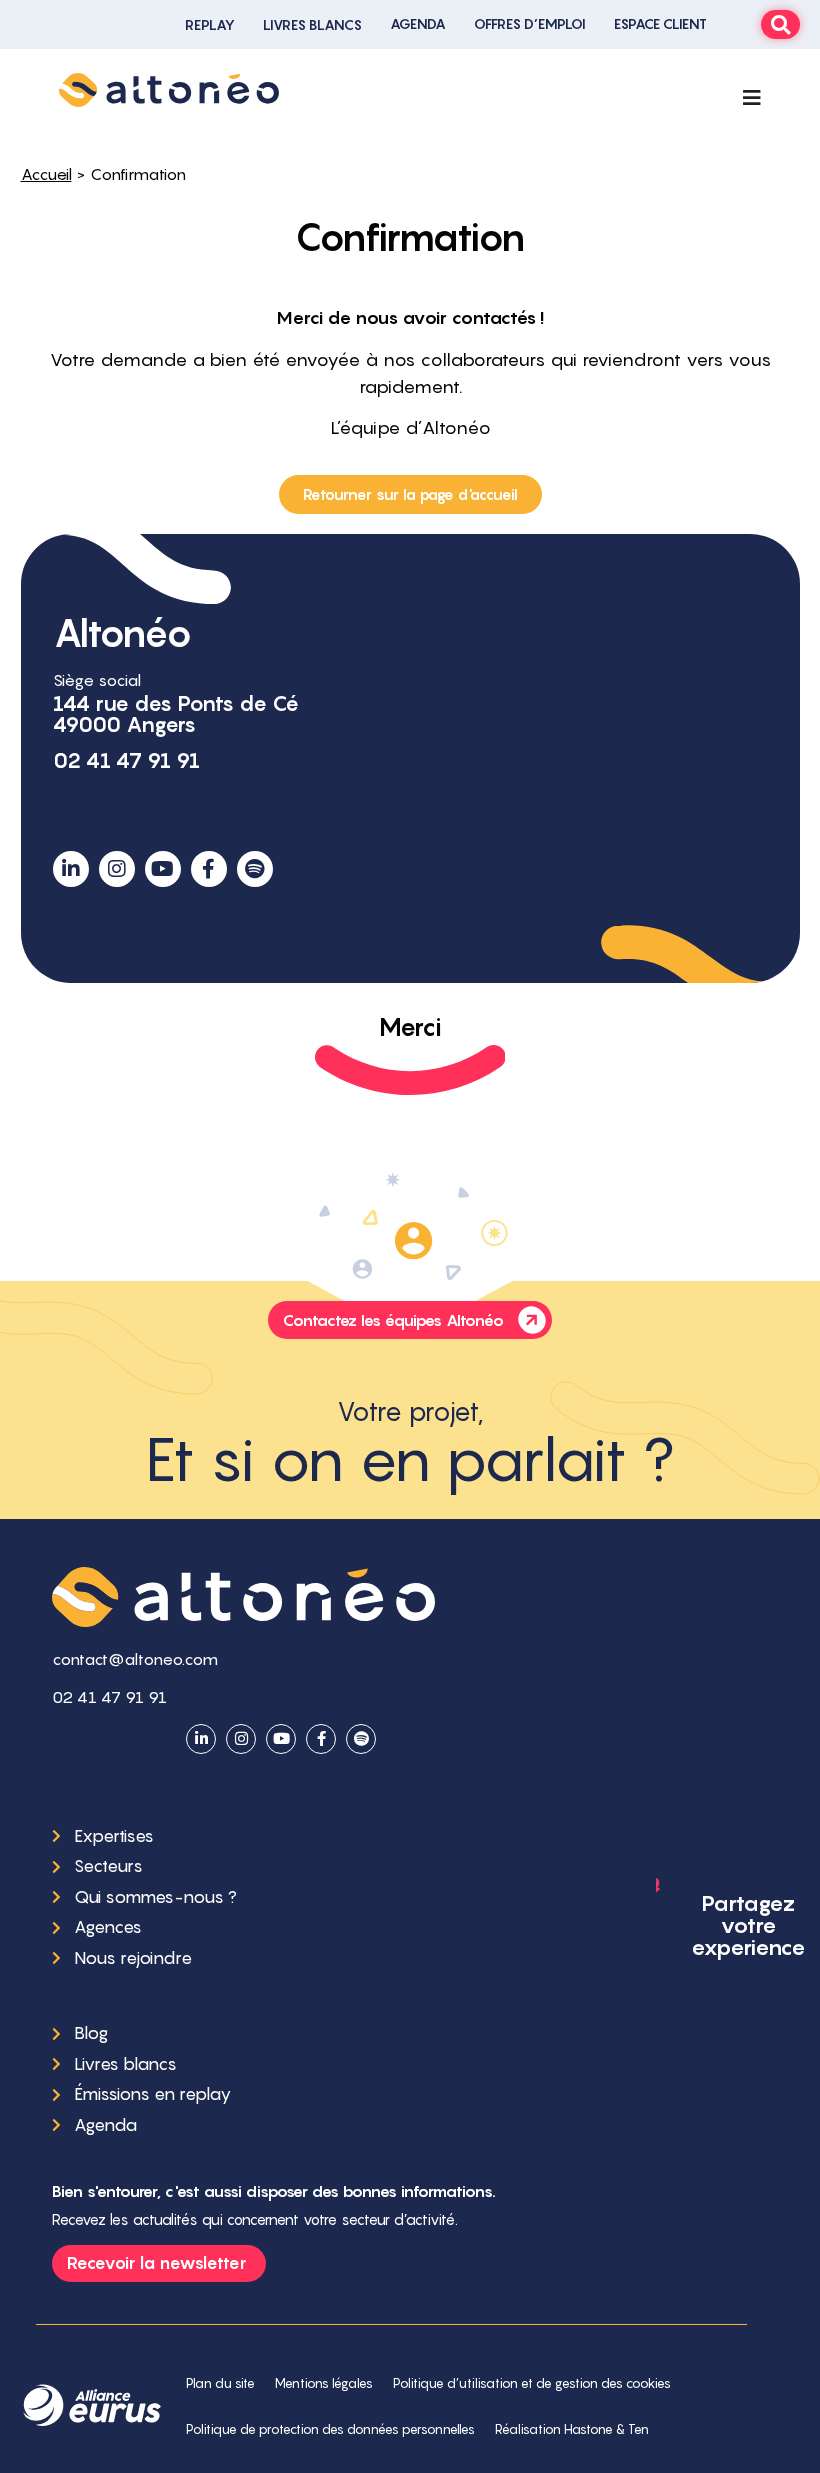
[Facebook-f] (209, 869)
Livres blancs (312, 24)
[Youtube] (163, 869)
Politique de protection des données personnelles (330, 2429)
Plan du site (220, 2383)
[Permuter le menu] (752, 98)
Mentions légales (324, 2383)
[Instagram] (117, 869)
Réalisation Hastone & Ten (572, 2429)
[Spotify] (255, 869)
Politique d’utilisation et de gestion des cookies (532, 2383)
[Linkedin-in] (71, 869)
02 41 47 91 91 (126, 760)
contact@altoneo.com (135, 1659)
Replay (210, 24)
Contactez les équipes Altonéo (393, 1320)
